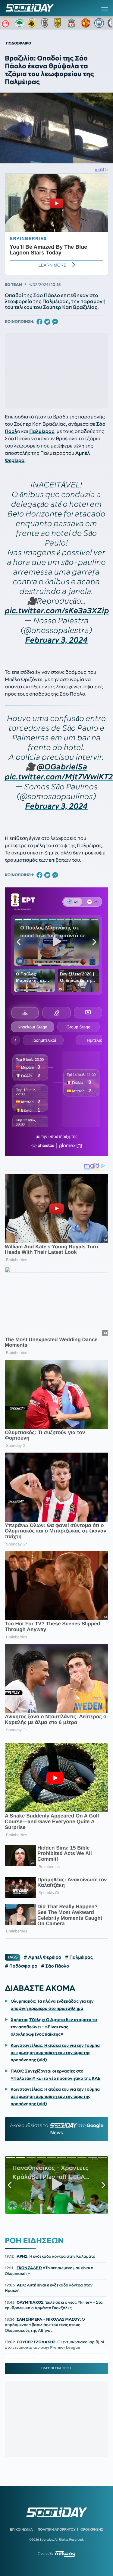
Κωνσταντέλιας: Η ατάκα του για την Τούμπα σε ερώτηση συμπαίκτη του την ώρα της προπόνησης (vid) (55, 2053)
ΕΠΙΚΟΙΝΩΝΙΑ (21, 2529)
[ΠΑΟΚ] (46, 23)
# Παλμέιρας (79, 1957)
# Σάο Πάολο (55, 1966)
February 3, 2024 (56, 640)
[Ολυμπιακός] (6, 23)
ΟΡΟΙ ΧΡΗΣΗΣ (92, 2529)
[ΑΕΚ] (33, 23)
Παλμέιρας (42, 431)
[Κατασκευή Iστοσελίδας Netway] (65, 2554)
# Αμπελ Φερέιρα (43, 1957)
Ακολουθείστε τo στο (57, 2129)
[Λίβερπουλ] (73, 23)
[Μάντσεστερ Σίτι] (99, 23)
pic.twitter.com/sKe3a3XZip (57, 611)
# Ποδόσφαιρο (21, 1966)
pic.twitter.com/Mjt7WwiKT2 (59, 777)
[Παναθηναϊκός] (20, 23)
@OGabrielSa (62, 767)
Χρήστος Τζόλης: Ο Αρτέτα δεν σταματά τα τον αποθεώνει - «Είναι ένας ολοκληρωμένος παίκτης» (54, 2027)
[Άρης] (59, 23)
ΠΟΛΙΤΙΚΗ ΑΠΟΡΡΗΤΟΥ (57, 2529)
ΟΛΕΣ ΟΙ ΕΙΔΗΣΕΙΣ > (56, 2368)
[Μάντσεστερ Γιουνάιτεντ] (86, 23)
